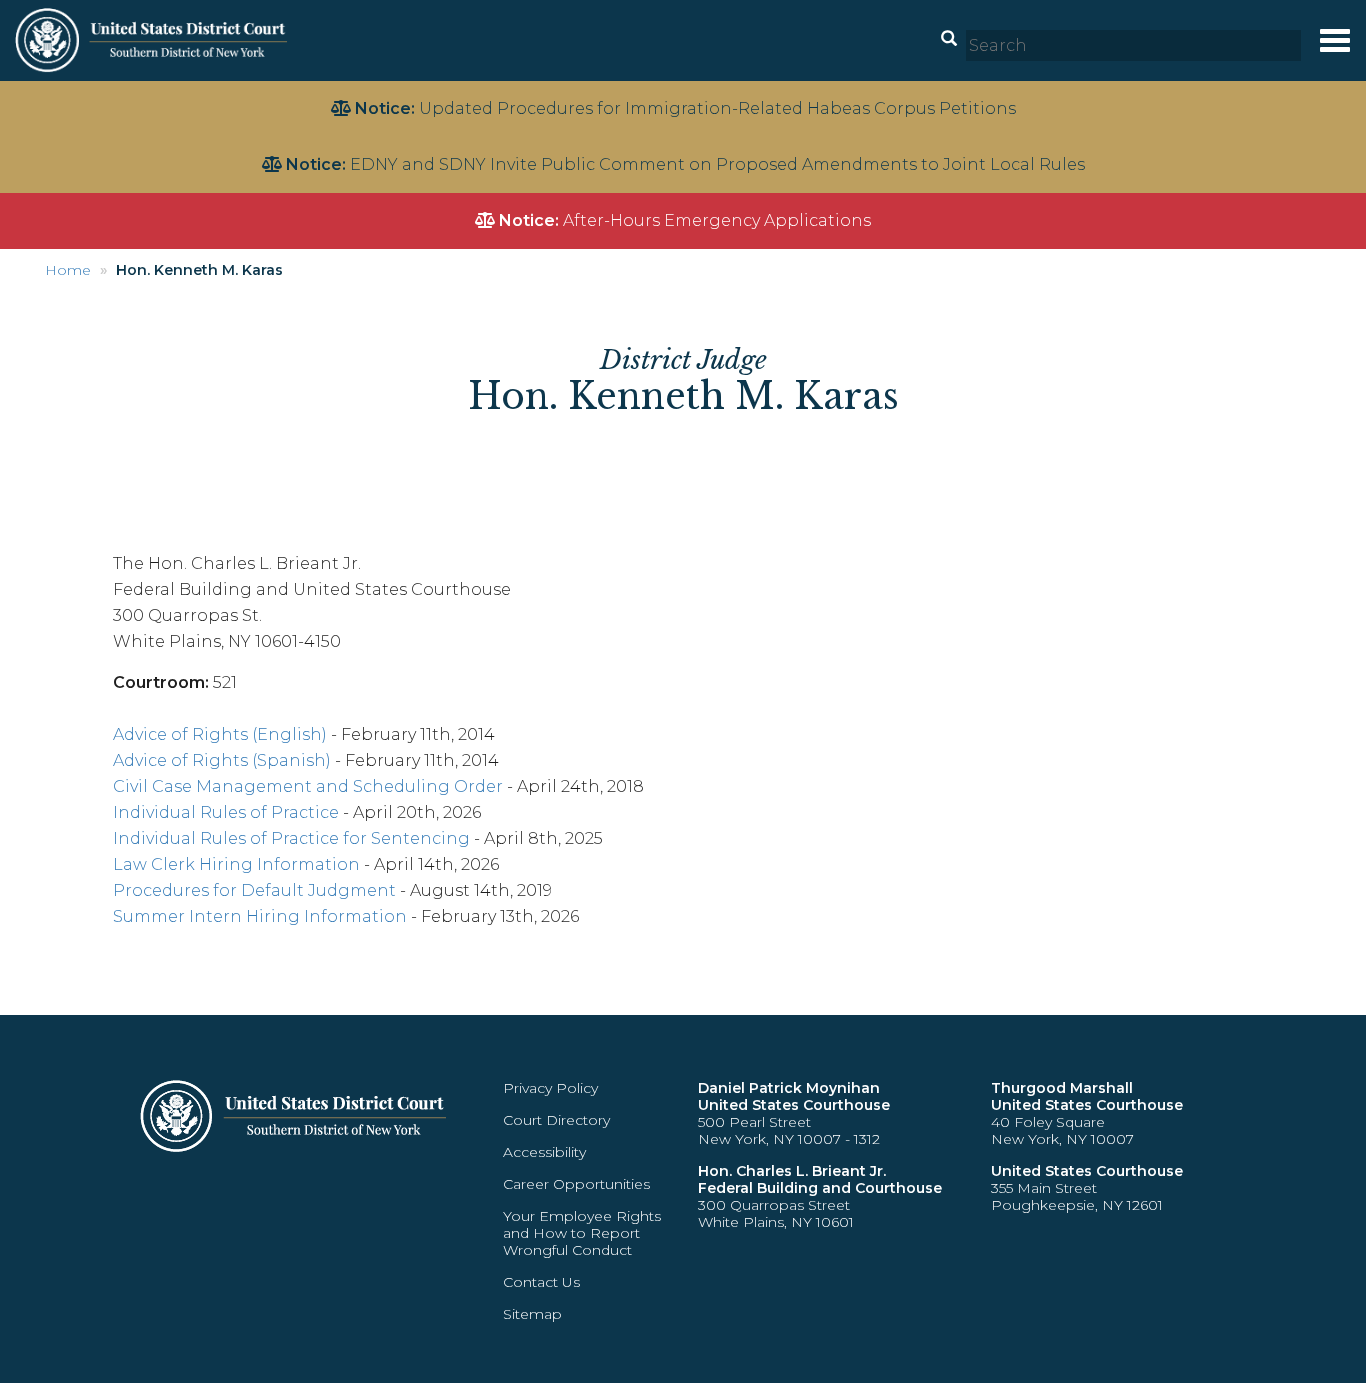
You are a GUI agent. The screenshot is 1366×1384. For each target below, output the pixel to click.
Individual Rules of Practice (226, 812)
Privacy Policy (550, 1088)
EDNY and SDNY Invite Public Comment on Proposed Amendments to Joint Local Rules (717, 164)
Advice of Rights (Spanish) (222, 760)
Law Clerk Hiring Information (236, 864)
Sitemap (532, 1314)
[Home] (153, 39)
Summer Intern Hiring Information (260, 916)
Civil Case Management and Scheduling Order (308, 786)
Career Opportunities (576, 1184)
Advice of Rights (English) (220, 734)
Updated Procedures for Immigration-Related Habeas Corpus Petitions (717, 108)
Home (68, 270)
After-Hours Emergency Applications (717, 220)
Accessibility (544, 1152)
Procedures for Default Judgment (254, 890)
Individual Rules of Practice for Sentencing (291, 838)
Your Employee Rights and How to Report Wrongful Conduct (582, 1233)
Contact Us (541, 1282)
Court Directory (556, 1120)
